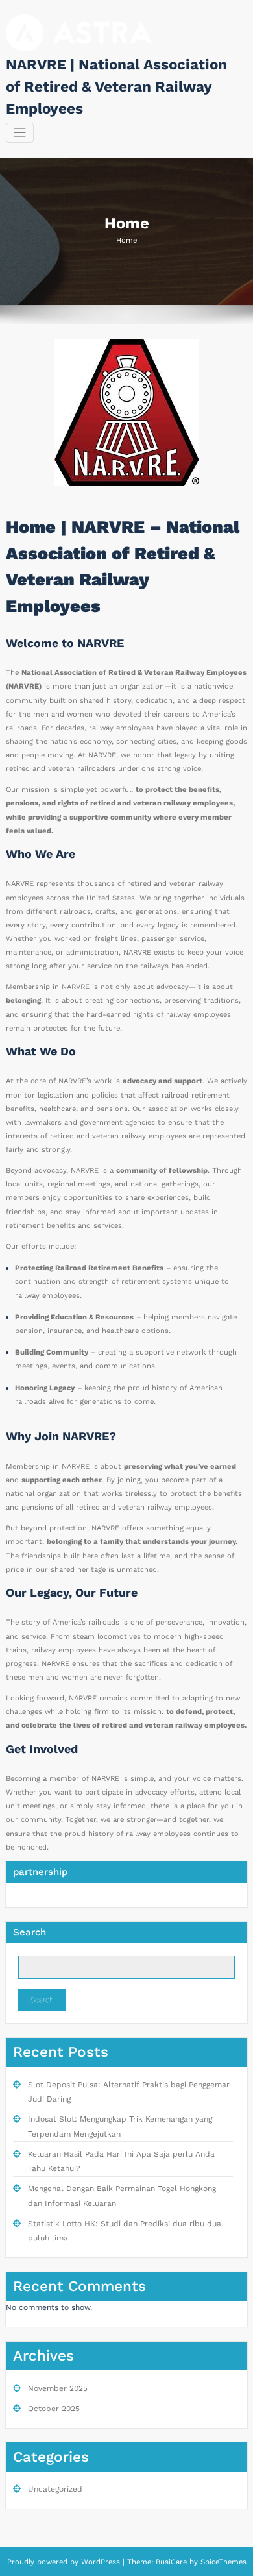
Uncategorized (55, 2489)
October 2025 (54, 2409)
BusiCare (173, 2562)
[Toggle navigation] (20, 133)
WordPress (101, 2562)
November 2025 (58, 2388)
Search (30, 1932)
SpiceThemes (222, 2562)
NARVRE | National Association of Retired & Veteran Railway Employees (116, 86)
